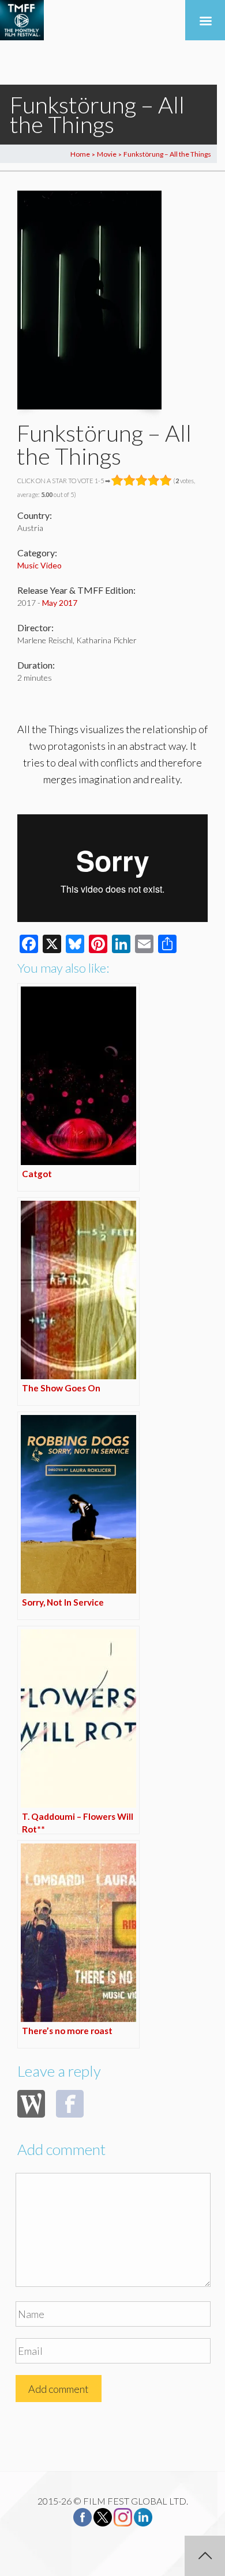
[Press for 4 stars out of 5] (154, 480)
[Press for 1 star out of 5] (117, 480)
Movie (107, 154)
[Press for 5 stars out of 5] (166, 480)
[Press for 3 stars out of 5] (142, 480)
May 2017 (60, 603)
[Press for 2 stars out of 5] (130, 480)
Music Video (40, 565)
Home (80, 154)
